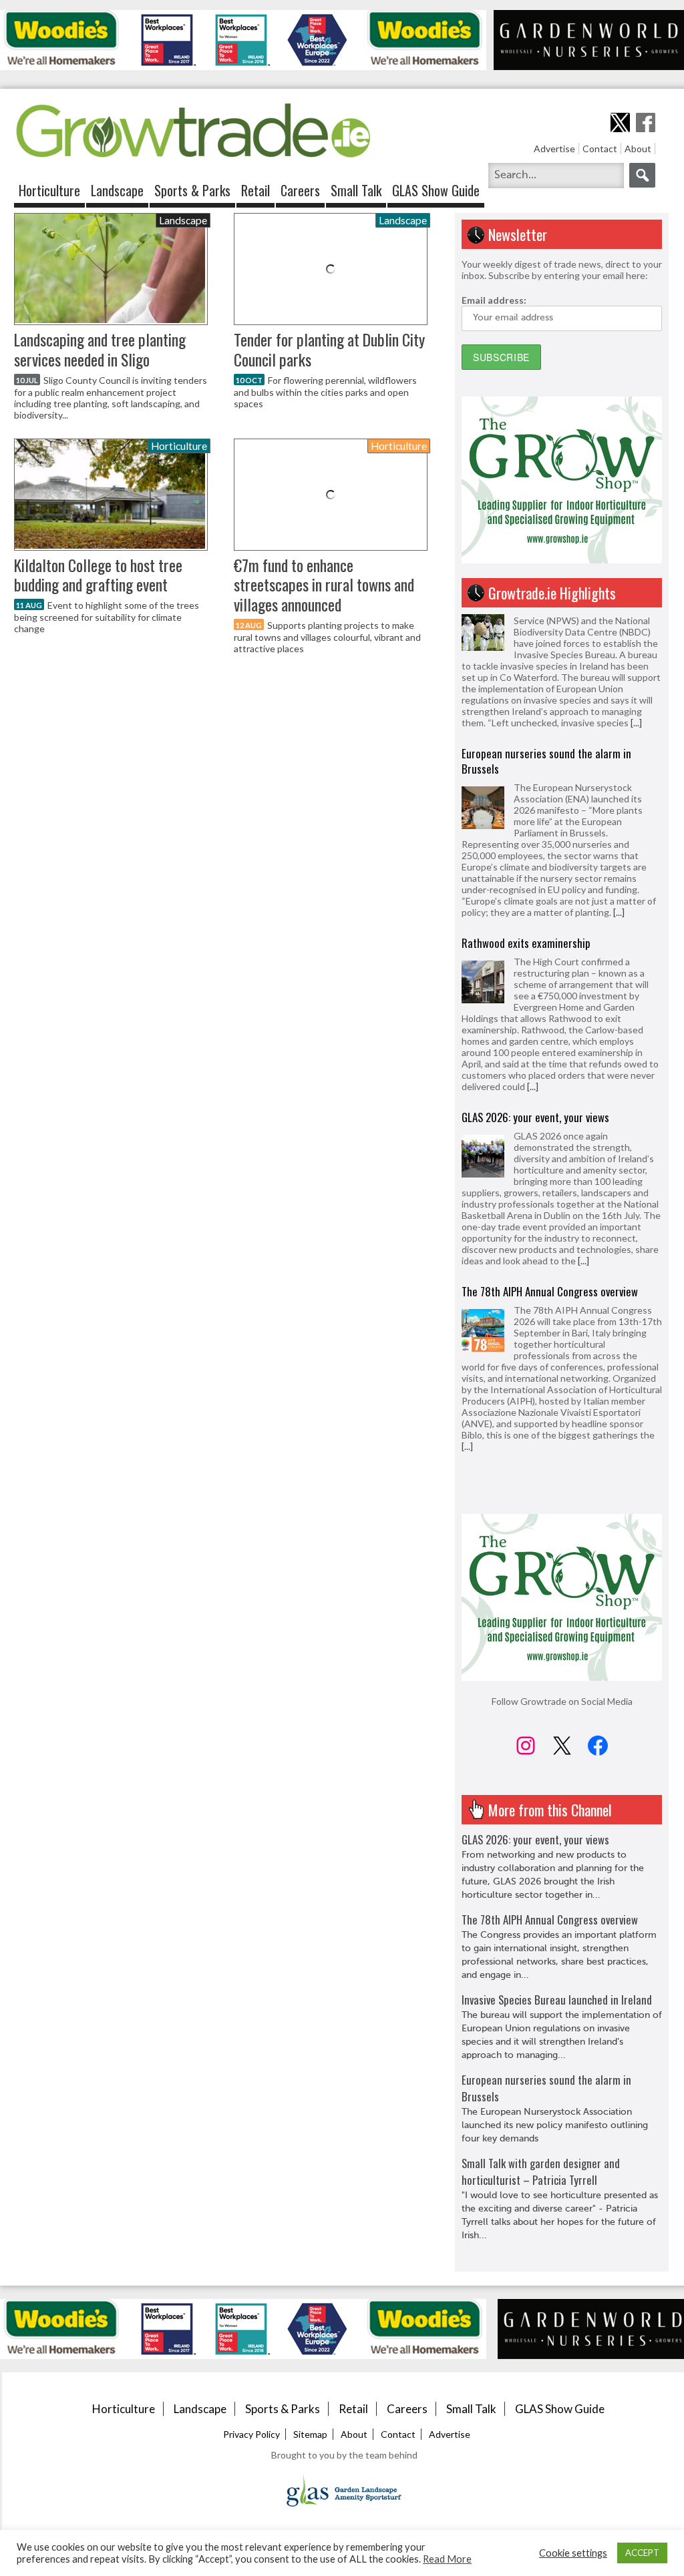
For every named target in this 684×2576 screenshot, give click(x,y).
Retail (255, 190)
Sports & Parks (192, 190)
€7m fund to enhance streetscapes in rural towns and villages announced (324, 585)
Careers (300, 190)
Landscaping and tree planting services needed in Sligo (100, 349)
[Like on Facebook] (646, 122)
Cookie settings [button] (573, 2553)
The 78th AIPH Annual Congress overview (550, 1159)
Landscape (117, 190)
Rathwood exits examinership (526, 811)
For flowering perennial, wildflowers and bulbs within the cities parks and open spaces (325, 392)
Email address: (494, 300)
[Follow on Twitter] (620, 122)
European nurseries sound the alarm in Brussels (546, 629)
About (638, 149)
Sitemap (310, 2434)
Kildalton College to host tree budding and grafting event (98, 575)
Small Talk (356, 190)
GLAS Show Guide (436, 190)
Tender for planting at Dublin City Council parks (329, 349)
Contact (600, 149)
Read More (447, 2559)
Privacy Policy (251, 2434)
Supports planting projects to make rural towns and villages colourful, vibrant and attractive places (327, 637)
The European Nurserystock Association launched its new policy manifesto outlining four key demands (555, 2125)
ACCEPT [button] (642, 2553)
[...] (619, 780)
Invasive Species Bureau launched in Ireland (557, 1345)
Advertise (554, 149)
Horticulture (49, 190)
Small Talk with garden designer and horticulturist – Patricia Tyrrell (541, 2171)
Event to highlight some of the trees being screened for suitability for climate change (107, 617)
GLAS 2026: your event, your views (535, 985)
